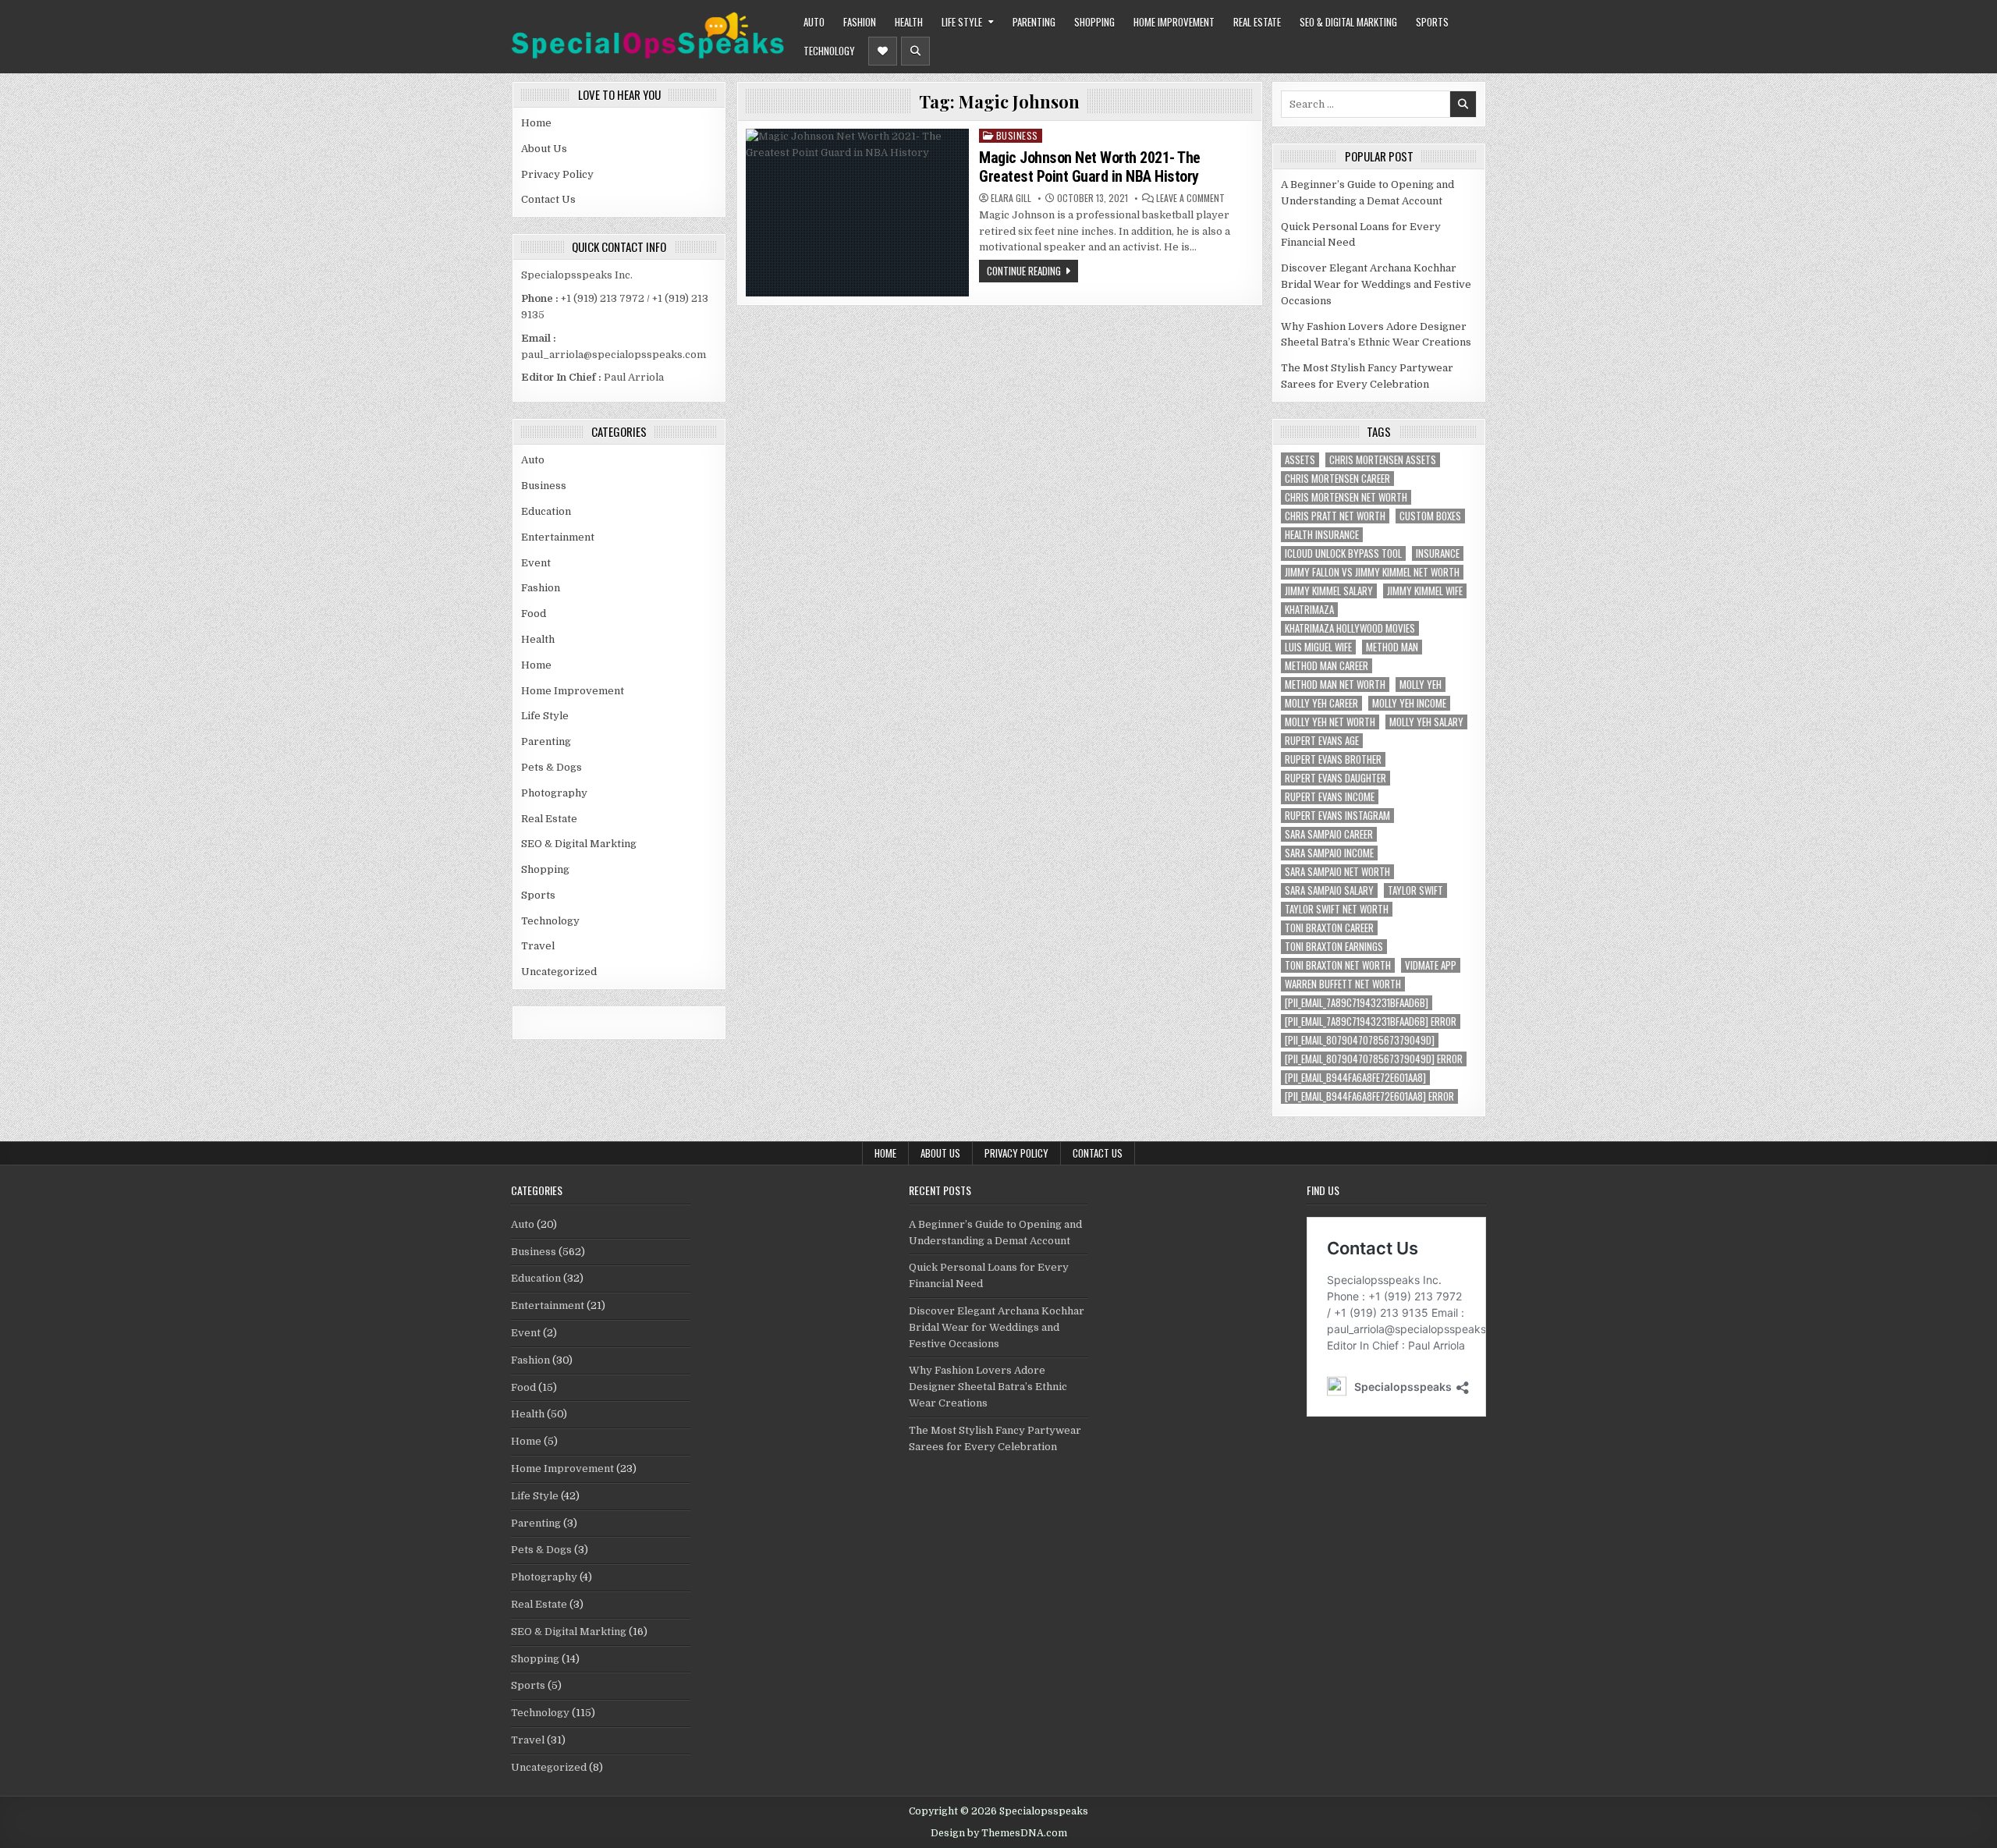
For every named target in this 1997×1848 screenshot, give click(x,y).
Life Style (962, 22)
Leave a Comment (1190, 198)
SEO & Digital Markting (1348, 22)
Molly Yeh (1421, 685)
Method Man (1392, 647)
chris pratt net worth (1335, 516)
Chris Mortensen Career (1337, 479)
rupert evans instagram (1337, 816)
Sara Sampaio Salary (1329, 890)
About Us (544, 149)
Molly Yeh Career (1321, 703)
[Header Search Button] (915, 51)
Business (544, 486)
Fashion (860, 22)
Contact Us (548, 199)
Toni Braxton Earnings (1334, 947)
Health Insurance (1322, 535)
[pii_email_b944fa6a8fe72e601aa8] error (1369, 1096)
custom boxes (1430, 516)
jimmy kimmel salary (1329, 591)
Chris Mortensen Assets (1383, 460)
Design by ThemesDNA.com (999, 1833)
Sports (1432, 22)
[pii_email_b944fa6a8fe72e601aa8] (1355, 1078)
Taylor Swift (1415, 890)
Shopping (1094, 22)
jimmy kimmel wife (1425, 591)
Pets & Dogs (552, 767)
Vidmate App (1431, 965)
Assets (1300, 460)
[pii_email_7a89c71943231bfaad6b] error (1371, 1022)
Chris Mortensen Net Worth (1346, 497)
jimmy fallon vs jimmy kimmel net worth (1372, 572)
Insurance (1438, 553)
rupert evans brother (1333, 759)
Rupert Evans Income (1330, 797)
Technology (829, 51)
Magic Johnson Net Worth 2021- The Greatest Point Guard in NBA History (1090, 167)
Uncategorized (559, 972)
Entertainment (558, 537)
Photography (554, 793)
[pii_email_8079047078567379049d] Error (1374, 1059)
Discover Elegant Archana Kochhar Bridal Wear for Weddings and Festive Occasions (1376, 284)
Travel (538, 946)
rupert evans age (1322, 741)
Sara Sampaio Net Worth (1337, 872)
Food (534, 614)
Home (536, 123)
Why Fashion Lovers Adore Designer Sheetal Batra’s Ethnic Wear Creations (988, 1387)
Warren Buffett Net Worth (1343, 984)
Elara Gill (1011, 198)
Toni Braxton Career (1329, 928)
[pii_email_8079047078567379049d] (1360, 1040)
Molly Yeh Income (1409, 703)
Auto (814, 22)
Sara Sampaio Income (1329, 853)
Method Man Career (1327, 666)
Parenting (1034, 22)
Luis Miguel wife (1318, 647)
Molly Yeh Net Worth (1330, 722)
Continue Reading (1024, 271)
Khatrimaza (1309, 610)
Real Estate (1257, 22)
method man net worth (1335, 685)
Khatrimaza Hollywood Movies (1350, 628)
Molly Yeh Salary (1426, 722)
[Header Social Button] (883, 51)
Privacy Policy (557, 174)
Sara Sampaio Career (1329, 834)
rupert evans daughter (1335, 778)
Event (536, 563)
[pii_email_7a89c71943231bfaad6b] (1357, 1003)
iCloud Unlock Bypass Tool (1343, 553)
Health (909, 22)
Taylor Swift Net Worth (1337, 909)
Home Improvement (1174, 22)
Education (546, 511)
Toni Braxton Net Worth (1338, 965)
